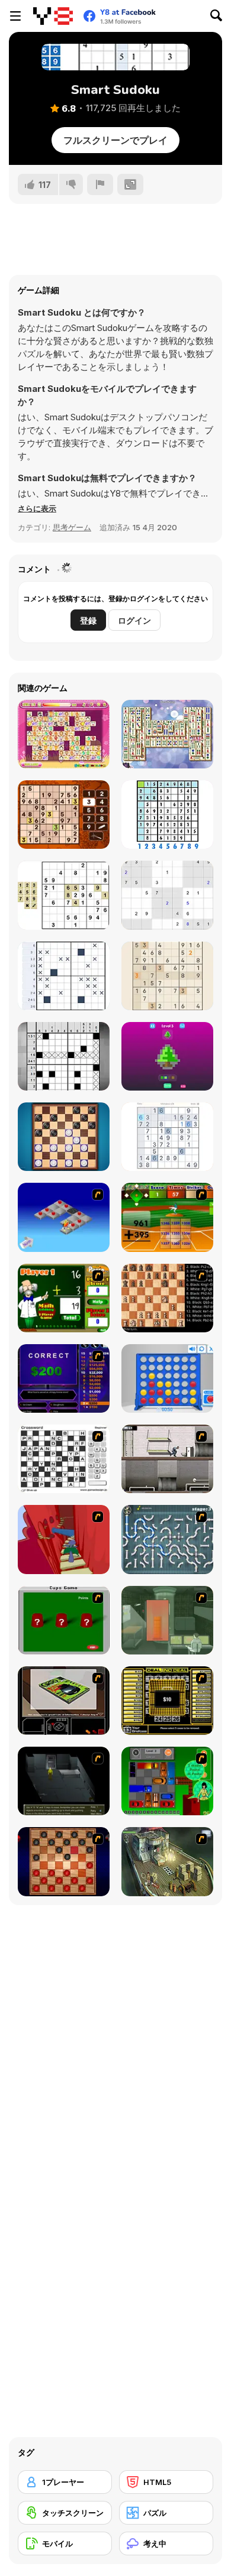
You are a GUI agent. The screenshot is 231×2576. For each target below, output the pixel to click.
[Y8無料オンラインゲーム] (53, 16)
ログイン (134, 620)
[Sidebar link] (15, 16)
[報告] (100, 184)
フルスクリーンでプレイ (115, 140)
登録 (88, 620)
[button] (37, 508)
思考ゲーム (72, 527)
